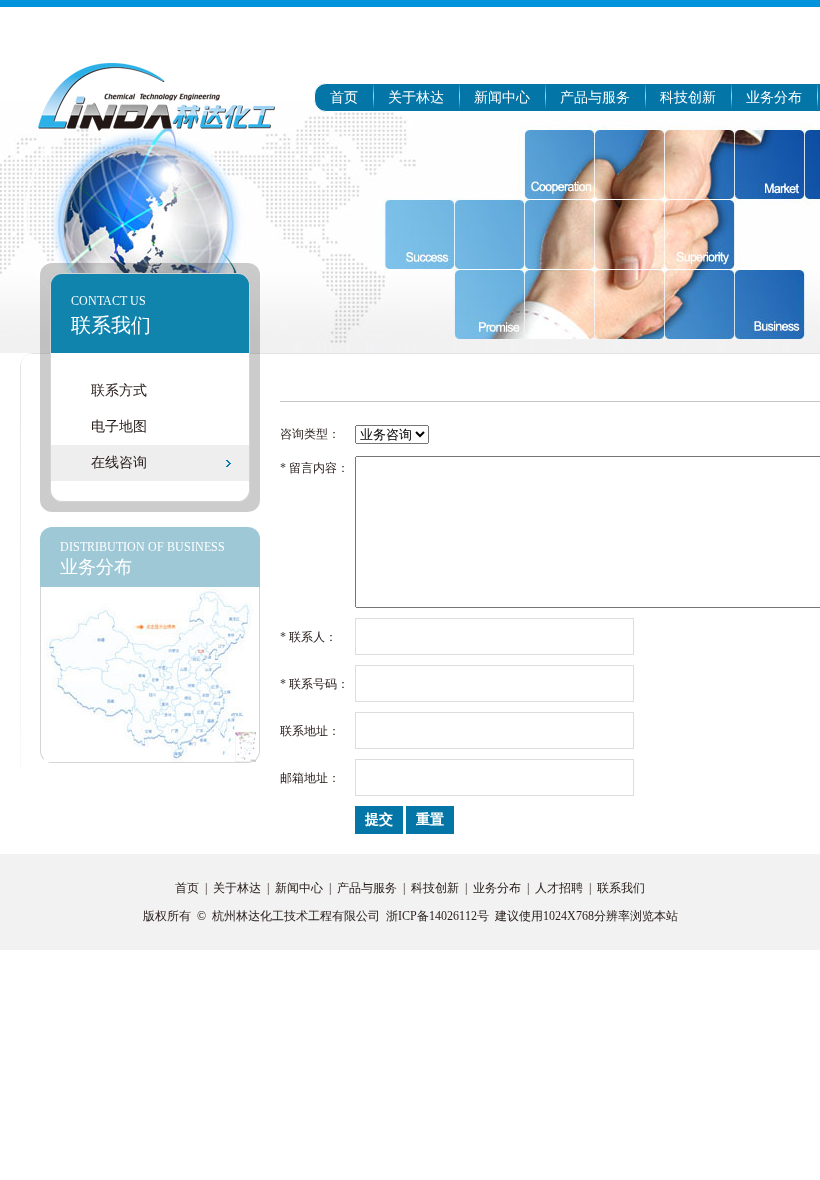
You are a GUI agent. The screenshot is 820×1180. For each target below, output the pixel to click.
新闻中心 (502, 97)
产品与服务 (595, 97)
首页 (344, 97)
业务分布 (774, 97)
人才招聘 (559, 888)
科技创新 (688, 97)
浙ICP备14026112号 (437, 916)
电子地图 (119, 426)
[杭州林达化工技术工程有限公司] (156, 96)
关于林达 (416, 97)
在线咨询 (119, 462)
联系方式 (119, 390)
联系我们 (621, 888)
